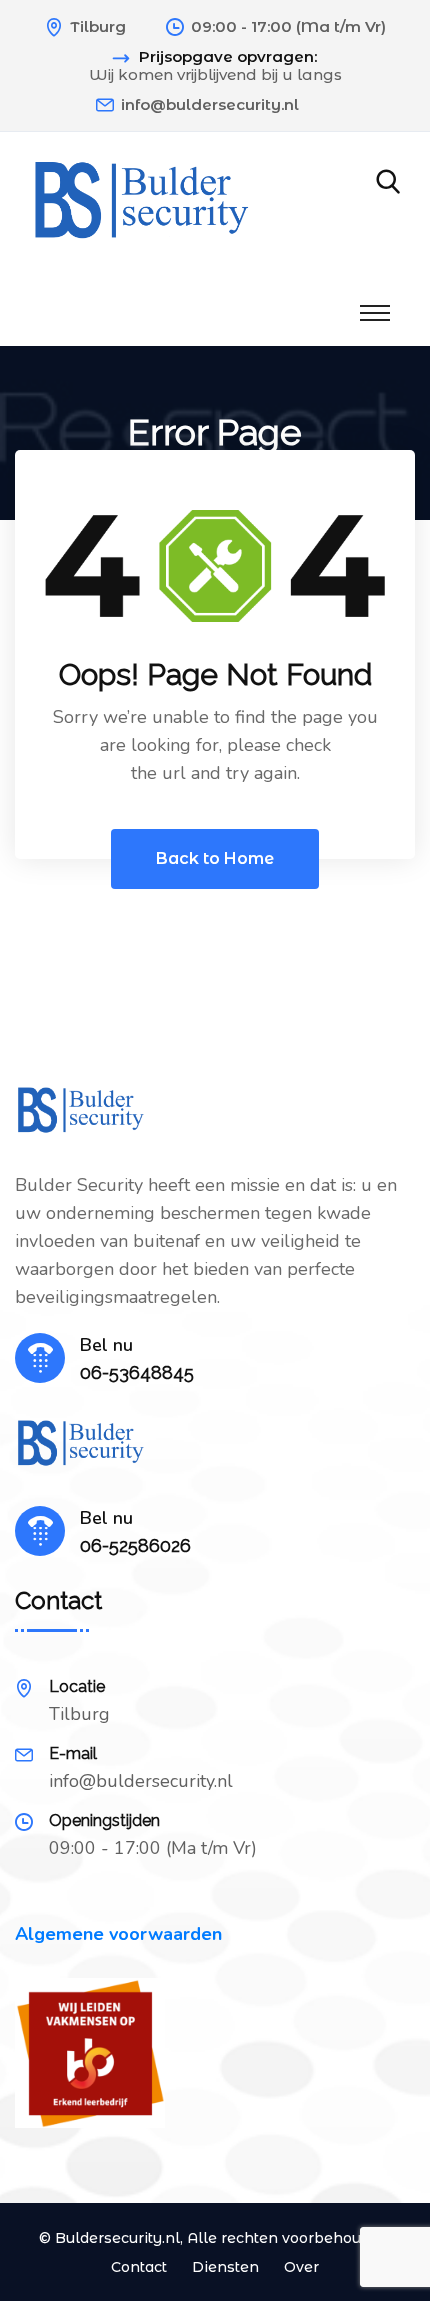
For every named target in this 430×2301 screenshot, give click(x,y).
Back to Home (215, 858)
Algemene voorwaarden (118, 1934)
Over (301, 2267)
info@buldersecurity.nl (210, 104)
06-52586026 (135, 1545)
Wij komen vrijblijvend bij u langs (215, 75)
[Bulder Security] (141, 202)
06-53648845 (137, 1372)
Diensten (225, 2267)
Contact (139, 2267)
